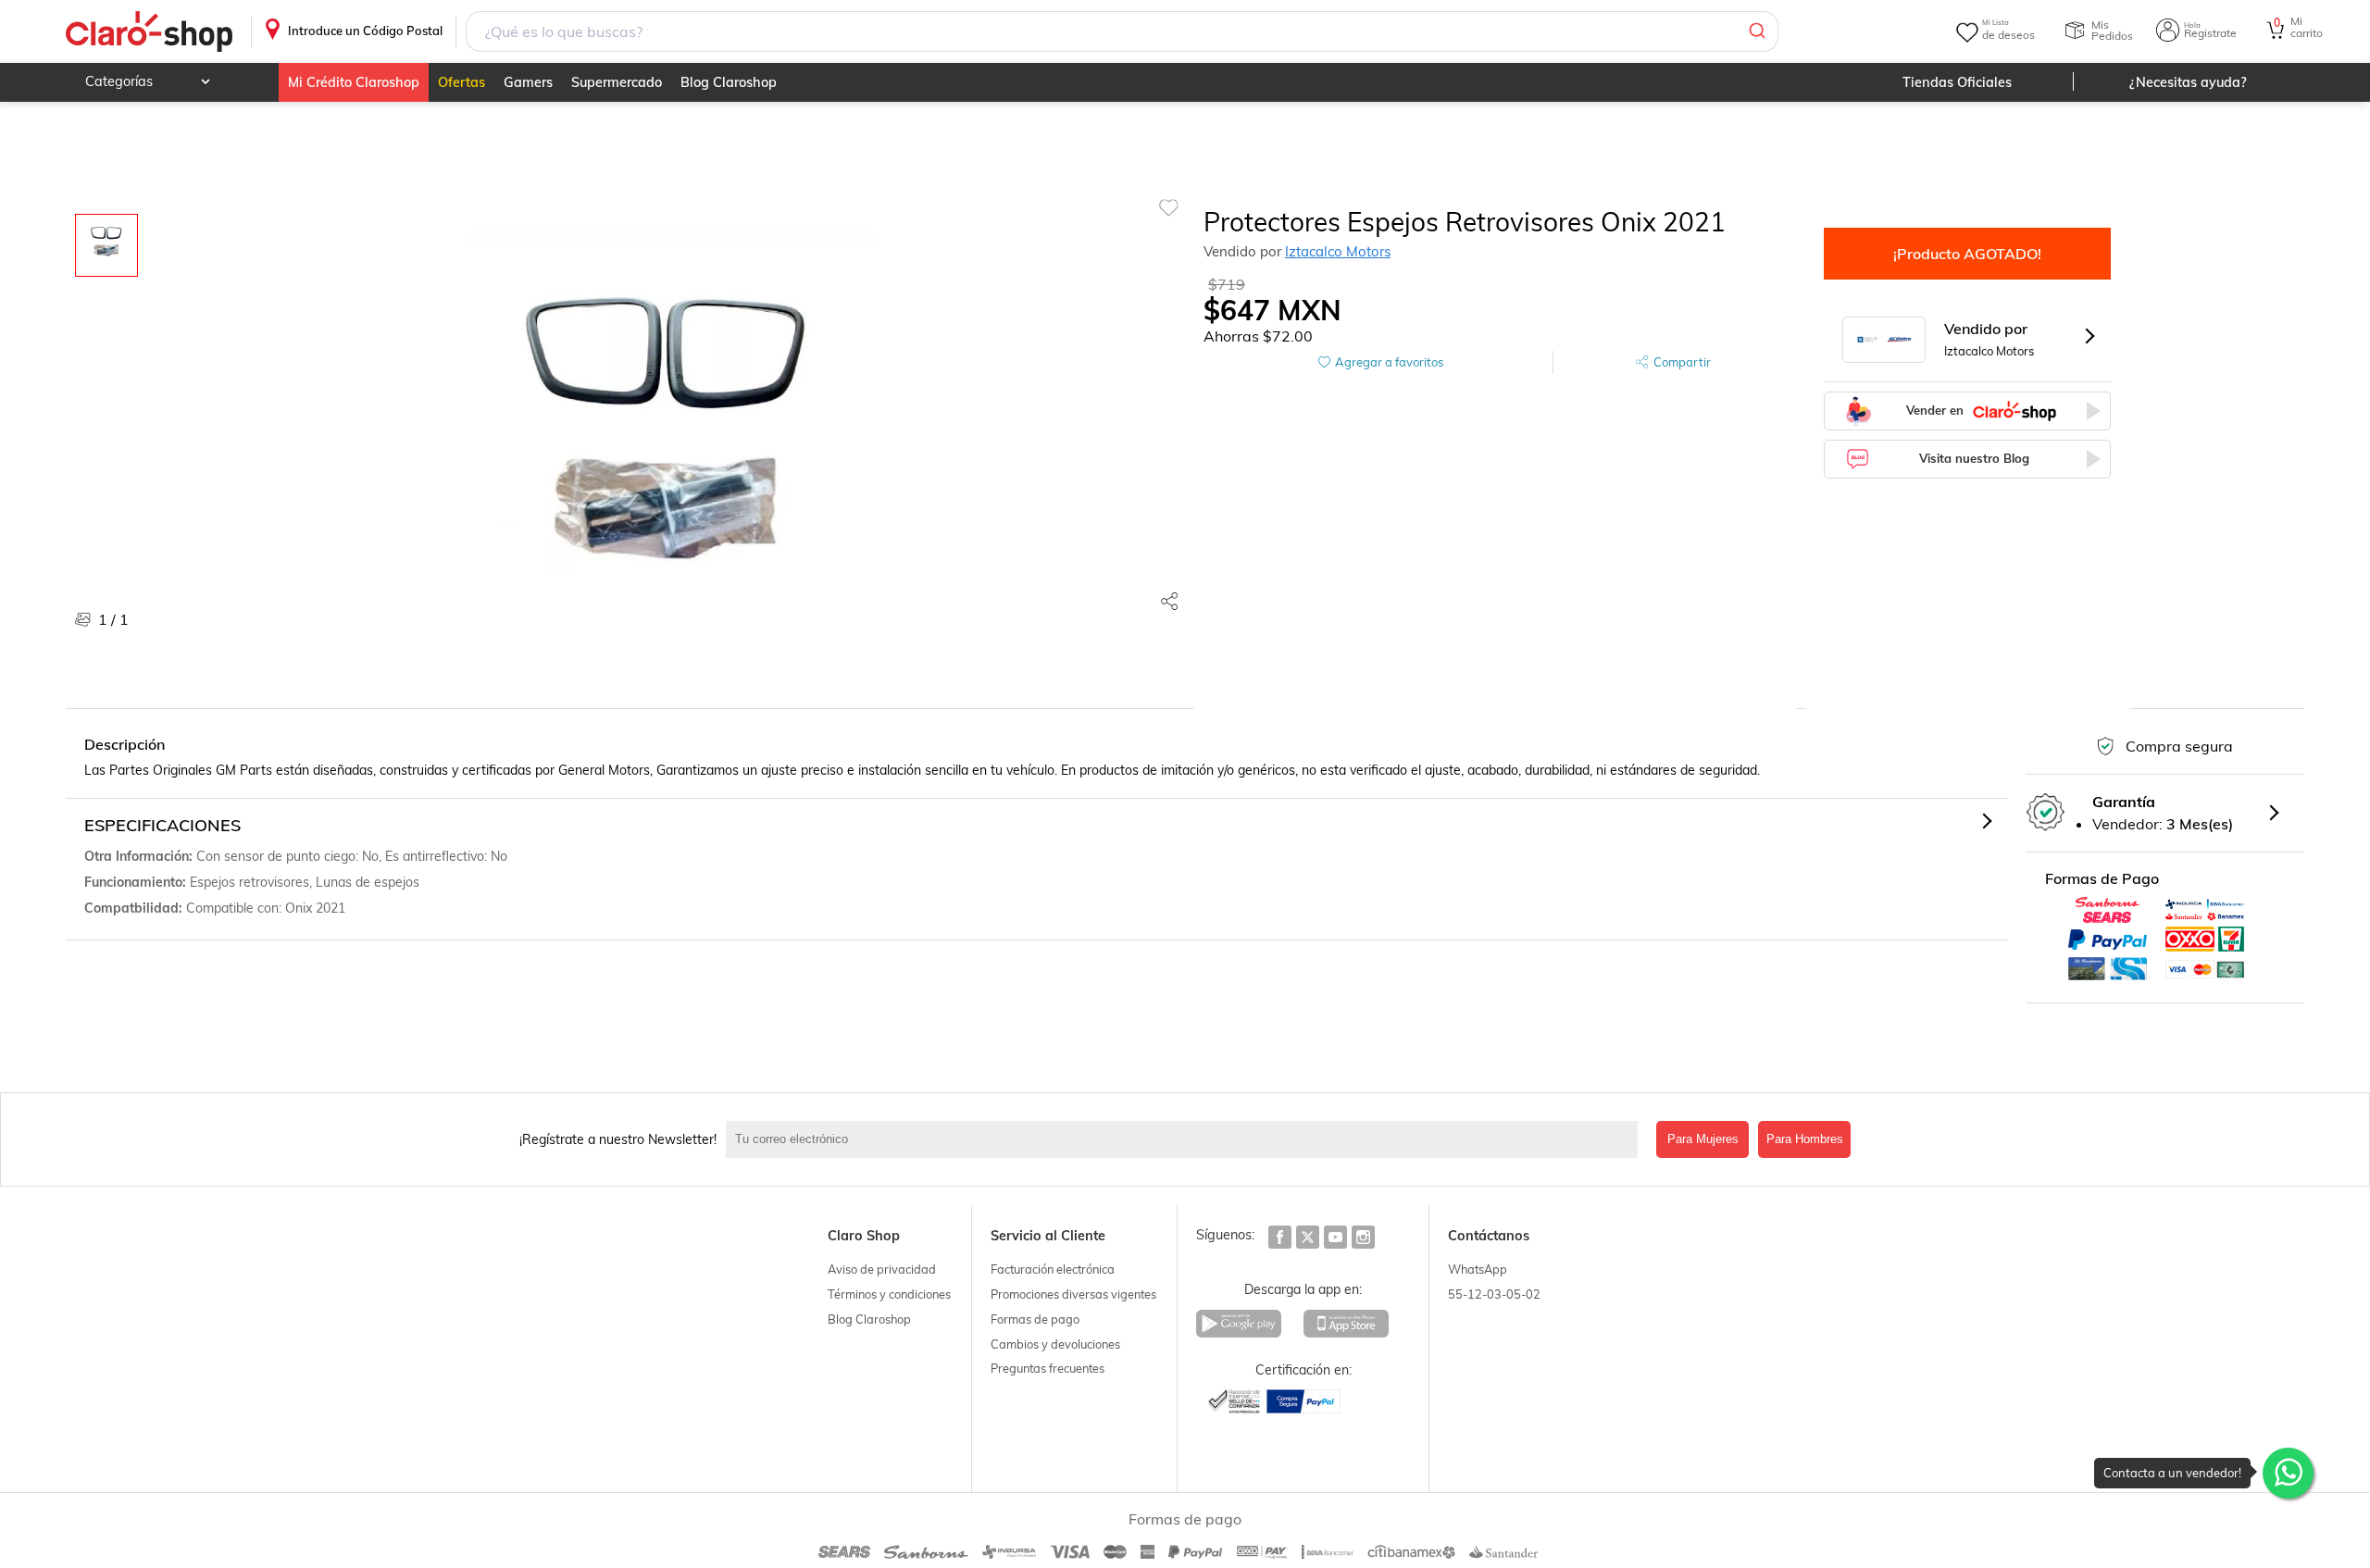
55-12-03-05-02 (1494, 1294)
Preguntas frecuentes (1048, 1368)
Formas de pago (1035, 1319)
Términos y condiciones (889, 1294)
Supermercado (617, 82)
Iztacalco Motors (1338, 251)
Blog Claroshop (729, 82)
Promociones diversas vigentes (1073, 1294)
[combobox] (1122, 31)
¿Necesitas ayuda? (2188, 82)
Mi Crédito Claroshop (354, 82)
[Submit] (1756, 31)
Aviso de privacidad (882, 1269)
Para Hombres (1805, 1139)
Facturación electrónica (1053, 1269)
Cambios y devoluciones (1055, 1344)
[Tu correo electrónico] (1186, 1139)
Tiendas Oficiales (1957, 82)
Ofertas (462, 82)
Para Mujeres (1703, 1139)
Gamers (528, 82)
